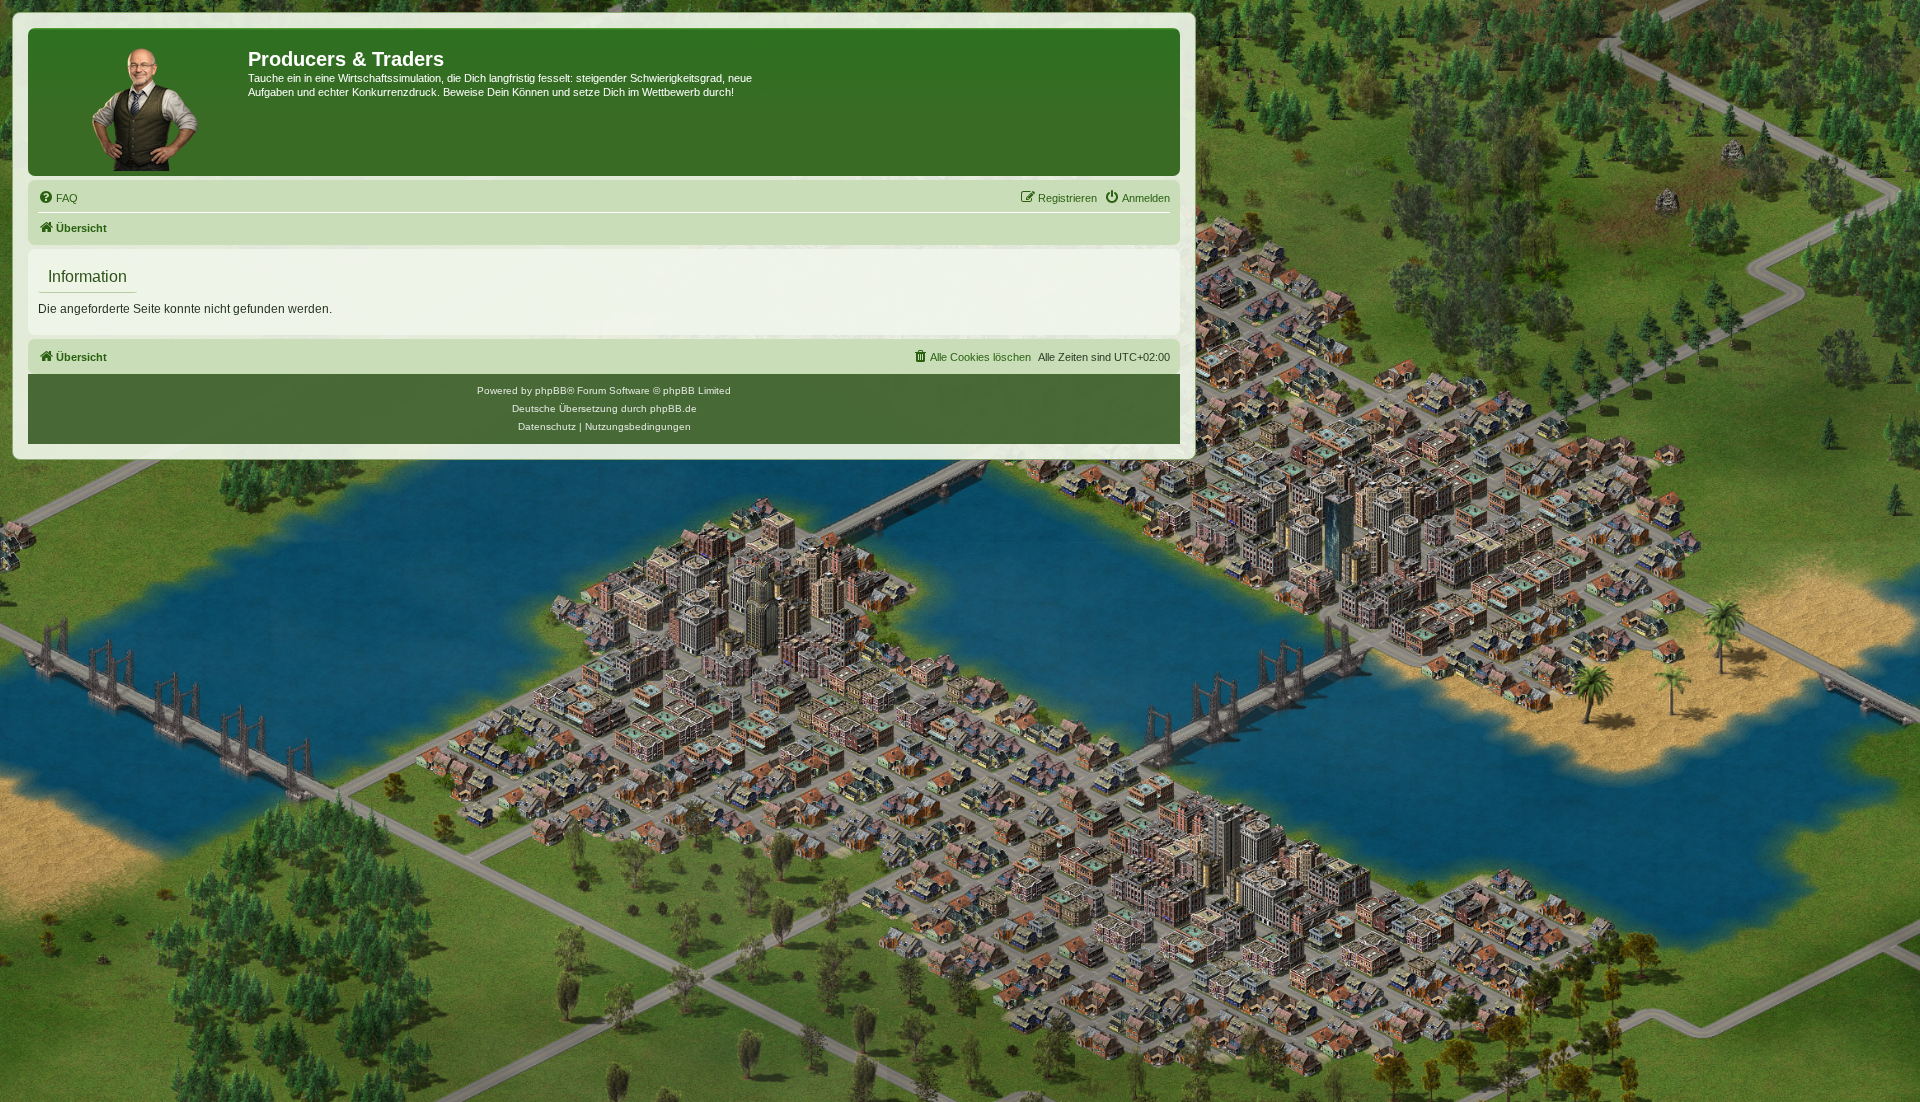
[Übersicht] (140, 102)
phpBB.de (673, 408)
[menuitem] (58, 198)
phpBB (551, 390)
